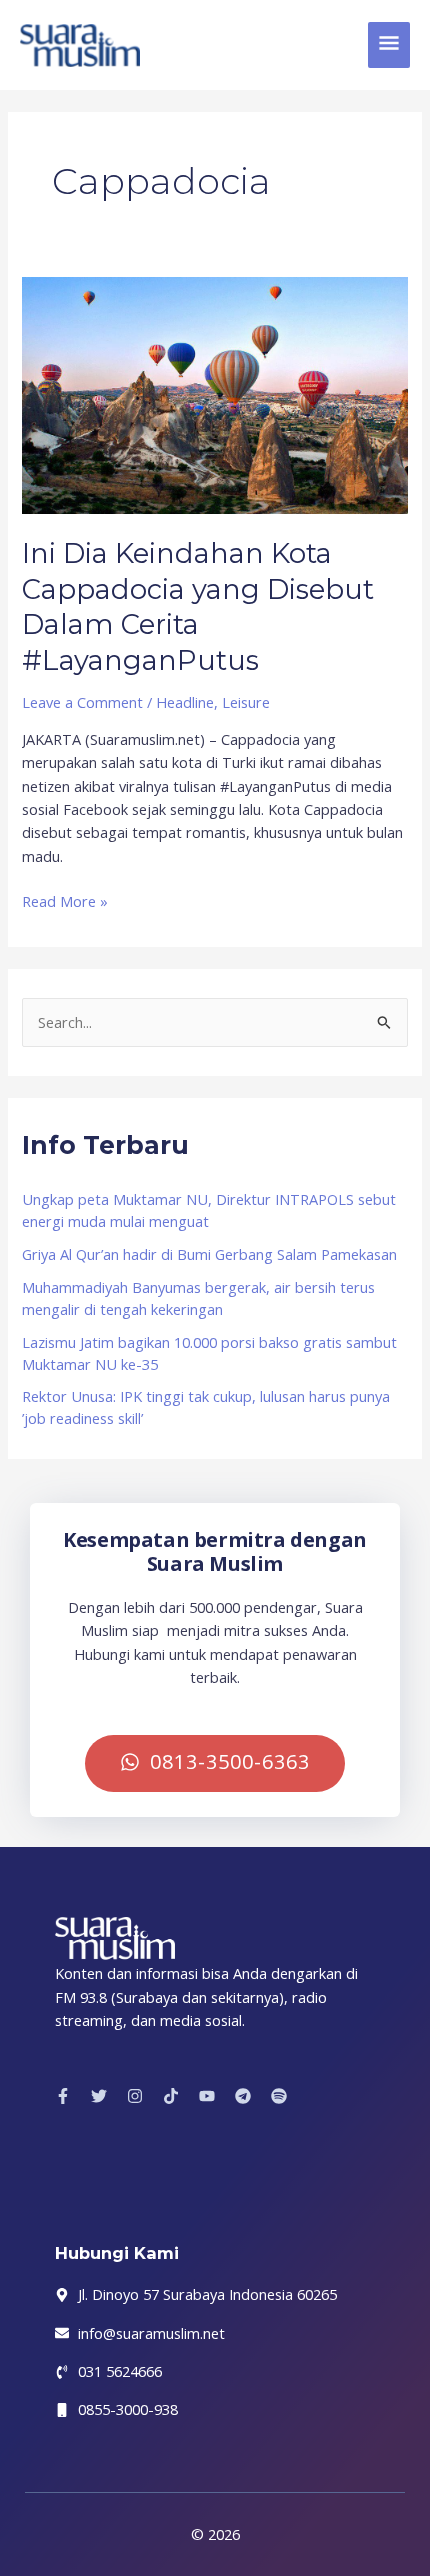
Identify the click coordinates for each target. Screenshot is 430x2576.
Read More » (65, 900)
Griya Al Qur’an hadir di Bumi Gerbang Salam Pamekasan (209, 1254)
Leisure (246, 702)
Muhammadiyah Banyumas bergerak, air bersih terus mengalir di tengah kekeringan (198, 1298)
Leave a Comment (82, 702)
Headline (185, 702)
